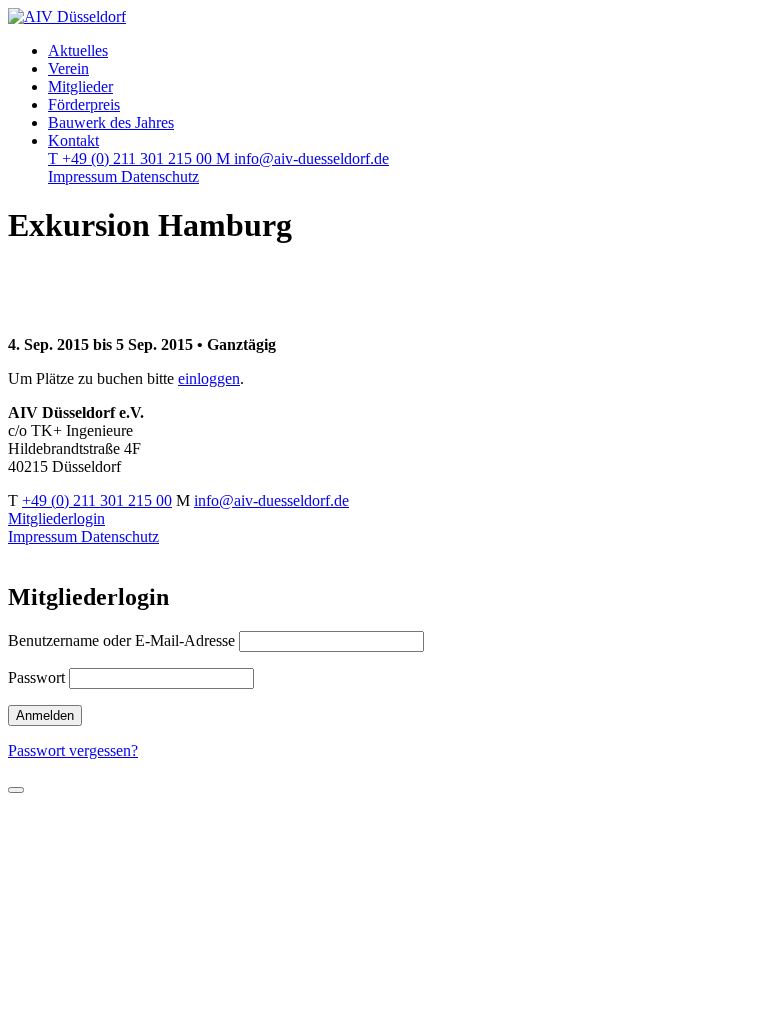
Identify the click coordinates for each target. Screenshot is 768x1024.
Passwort (36, 677)
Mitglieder (80, 86)
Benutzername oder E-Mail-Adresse (121, 640)
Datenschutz (160, 176)
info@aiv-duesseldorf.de (302, 158)
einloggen (209, 378)
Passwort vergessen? (73, 750)
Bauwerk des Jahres (111, 122)
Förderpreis (84, 104)
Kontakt (73, 140)
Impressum (84, 176)
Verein (68, 68)
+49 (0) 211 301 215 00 (132, 158)
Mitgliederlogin (56, 518)
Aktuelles (78, 50)
